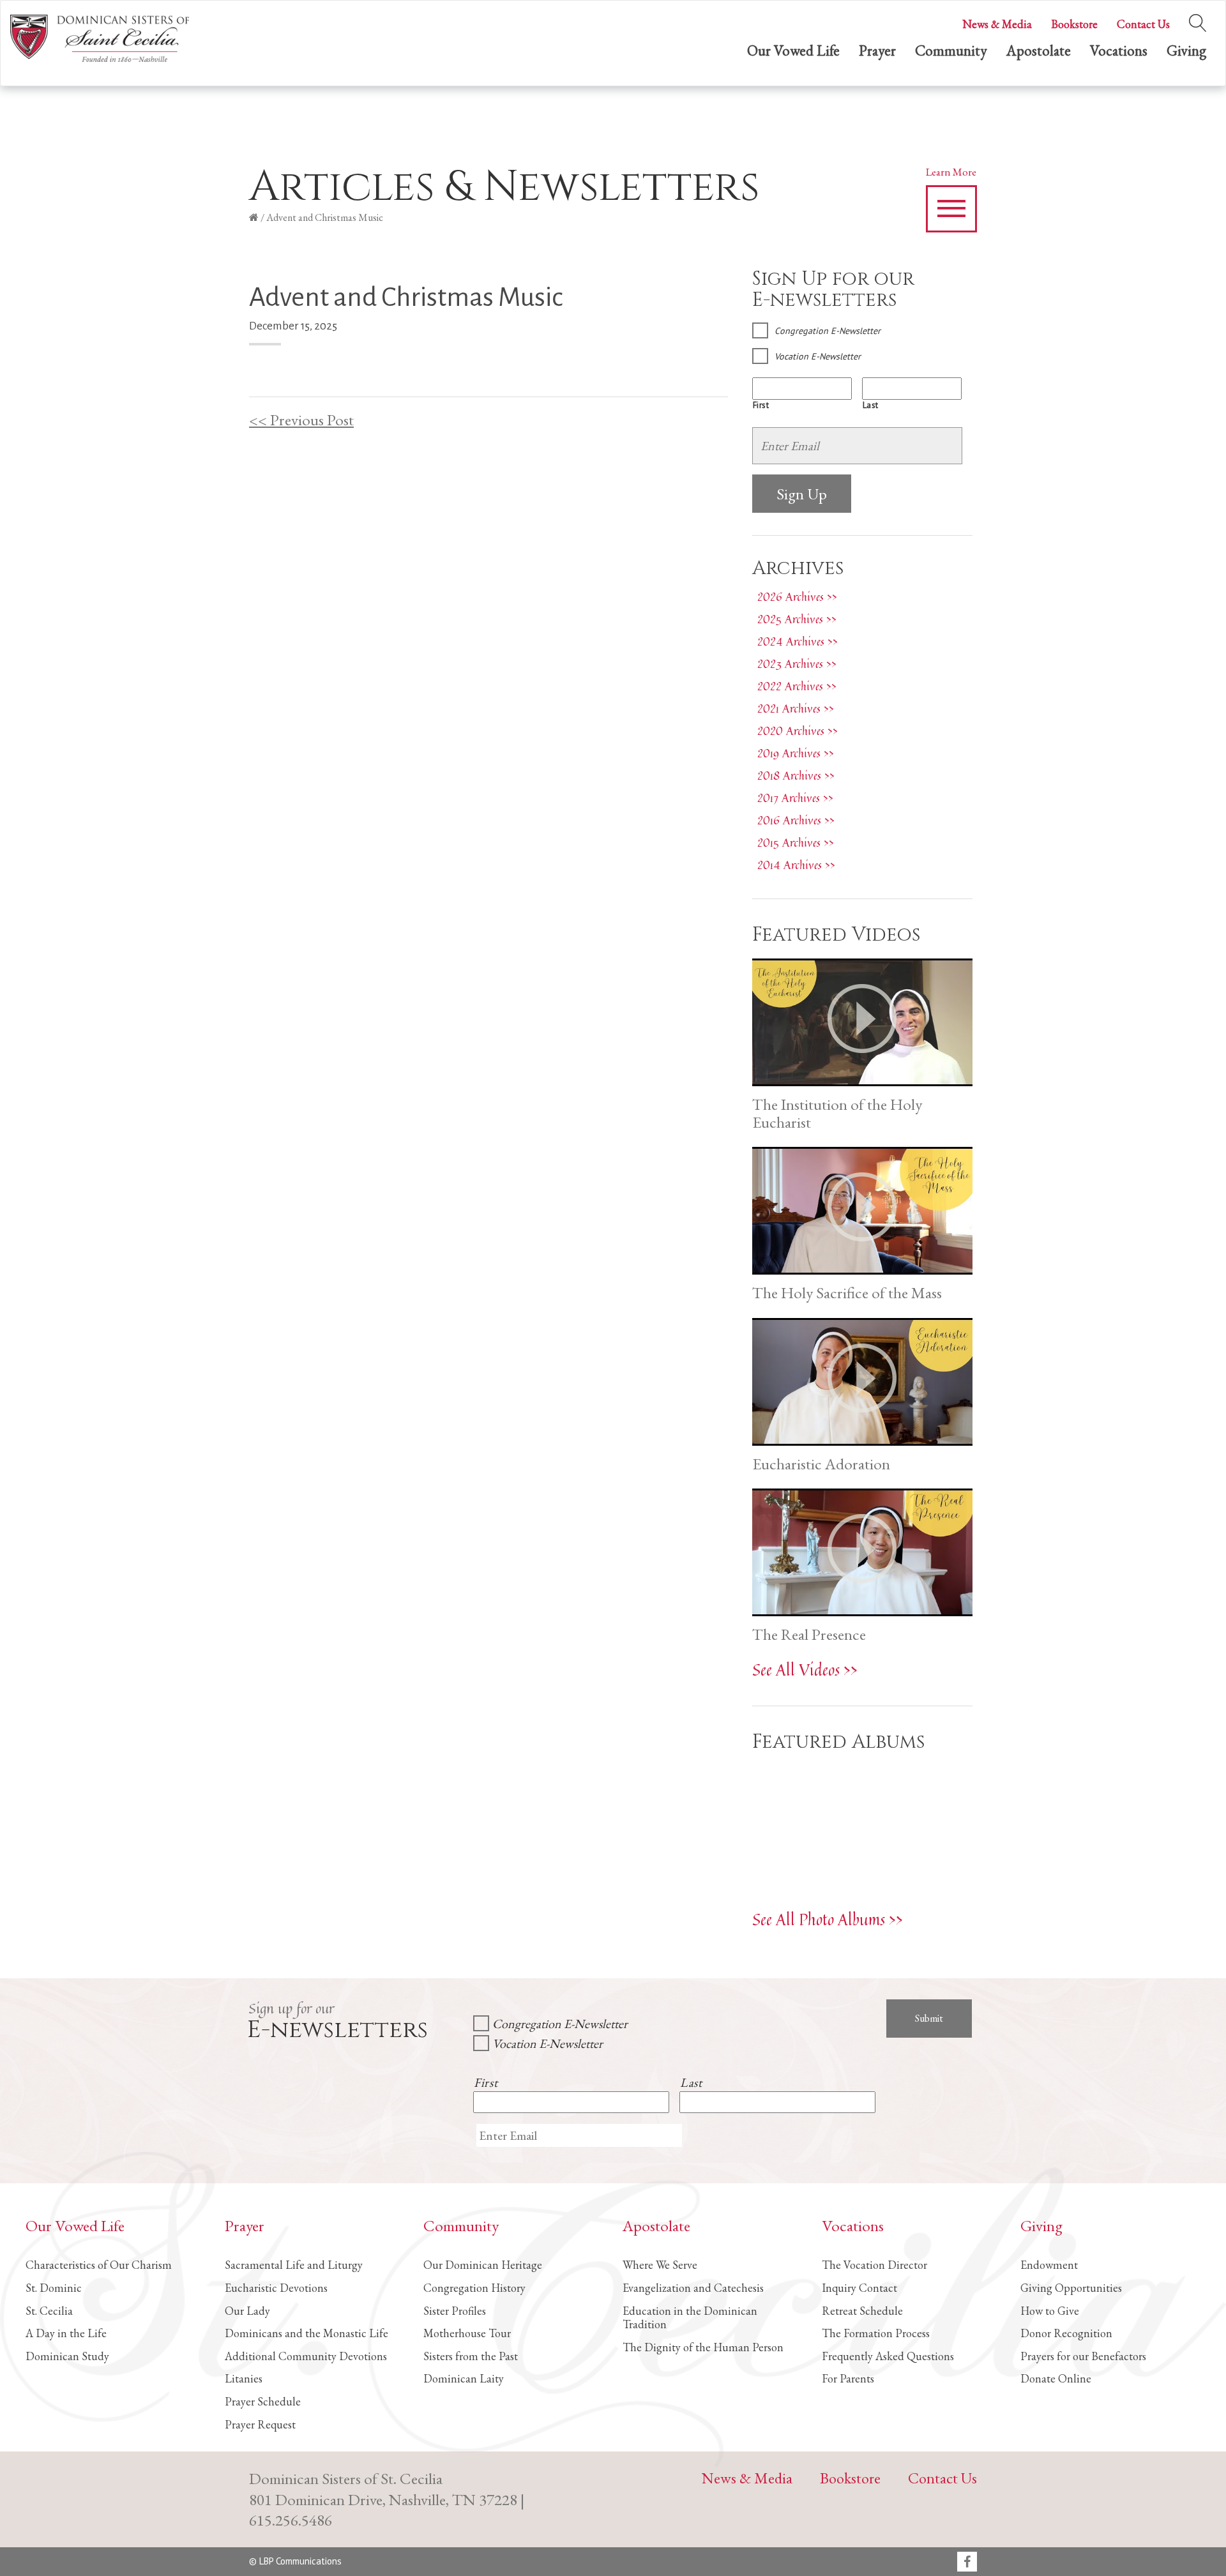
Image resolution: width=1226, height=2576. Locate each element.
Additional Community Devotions (306, 2356)
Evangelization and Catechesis (693, 2288)
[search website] (1198, 20)
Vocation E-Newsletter (818, 356)
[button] (951, 209)
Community (951, 50)
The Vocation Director (874, 2265)
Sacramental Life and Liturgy (294, 2265)
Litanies (244, 2378)
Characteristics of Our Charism (99, 2265)
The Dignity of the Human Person (703, 2347)
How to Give (1050, 2311)
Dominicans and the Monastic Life (306, 2333)
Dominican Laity (464, 2378)
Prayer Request (260, 2424)
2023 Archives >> (797, 663)
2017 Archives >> (795, 798)
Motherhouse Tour (467, 2333)
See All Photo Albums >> (828, 1919)
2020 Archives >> (798, 731)
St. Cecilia (49, 2311)
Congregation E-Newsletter (828, 331)
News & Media (997, 24)
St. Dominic (54, 2288)
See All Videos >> (805, 1670)
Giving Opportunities (1071, 2288)
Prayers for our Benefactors (1083, 2356)
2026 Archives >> (797, 596)
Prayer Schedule (263, 2401)
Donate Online (1056, 2378)
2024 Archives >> (798, 641)
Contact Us (1143, 24)
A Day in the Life (66, 2333)
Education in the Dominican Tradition (690, 2318)
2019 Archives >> (796, 753)
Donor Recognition (1066, 2333)
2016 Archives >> (796, 820)
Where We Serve (660, 2265)
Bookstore (1074, 24)
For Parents (848, 2378)
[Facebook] (967, 2563)
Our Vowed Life (793, 50)
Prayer (877, 50)
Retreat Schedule (862, 2311)
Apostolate (1039, 50)
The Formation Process (876, 2333)
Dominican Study (67, 2356)
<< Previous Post (301, 420)
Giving (1186, 50)
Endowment (1049, 2265)
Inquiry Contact (859, 2288)
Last (871, 405)
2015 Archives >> (796, 842)
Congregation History (474, 2288)
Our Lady (247, 2311)
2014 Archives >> (796, 865)
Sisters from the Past (471, 2356)
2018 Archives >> (796, 775)
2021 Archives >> (796, 708)
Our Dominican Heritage (483, 2265)
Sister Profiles (455, 2311)
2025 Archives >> (797, 619)
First (761, 405)
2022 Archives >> (797, 686)
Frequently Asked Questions (888, 2356)
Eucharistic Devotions (276, 2288)
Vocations (1119, 50)
